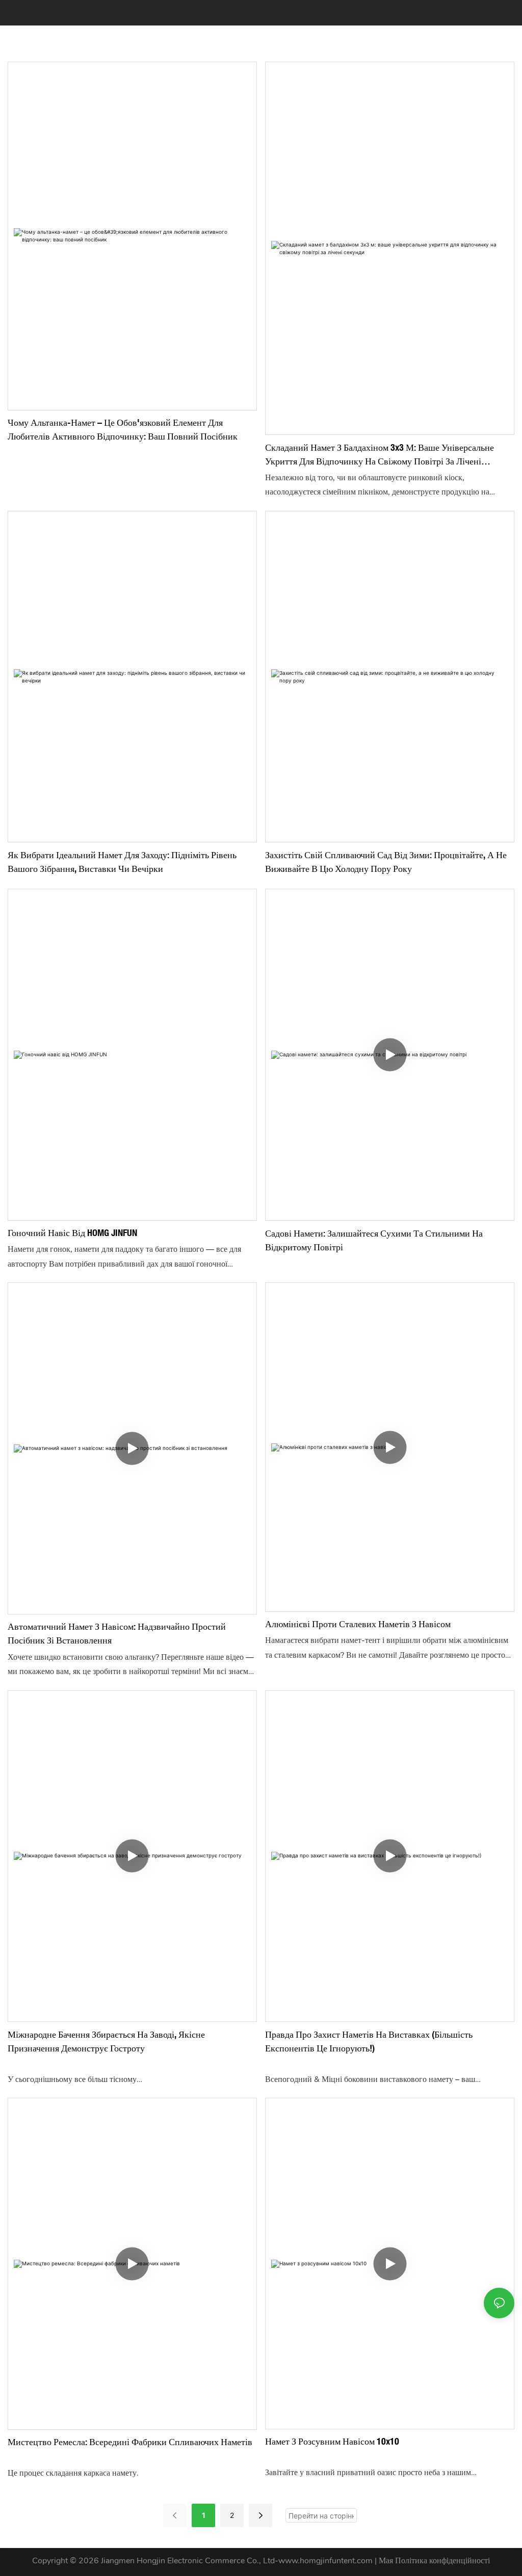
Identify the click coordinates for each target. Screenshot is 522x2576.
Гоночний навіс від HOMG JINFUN (72, 1232)
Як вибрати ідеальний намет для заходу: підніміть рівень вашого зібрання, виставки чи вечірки (122, 861)
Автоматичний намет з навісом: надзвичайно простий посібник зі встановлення (117, 1633)
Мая (387, 2561)
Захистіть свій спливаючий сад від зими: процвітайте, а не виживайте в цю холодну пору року (386, 861)
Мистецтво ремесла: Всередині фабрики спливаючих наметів (130, 2442)
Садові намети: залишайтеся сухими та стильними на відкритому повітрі (374, 1240)
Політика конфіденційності (442, 2561)
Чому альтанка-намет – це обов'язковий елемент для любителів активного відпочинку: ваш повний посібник (123, 429)
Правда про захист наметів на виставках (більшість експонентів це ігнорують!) (369, 2041)
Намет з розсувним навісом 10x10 (332, 2441)
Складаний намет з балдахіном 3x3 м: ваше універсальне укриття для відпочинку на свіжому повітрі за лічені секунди (380, 455)
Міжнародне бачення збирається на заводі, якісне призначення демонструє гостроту (106, 2041)
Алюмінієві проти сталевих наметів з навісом (358, 1624)
